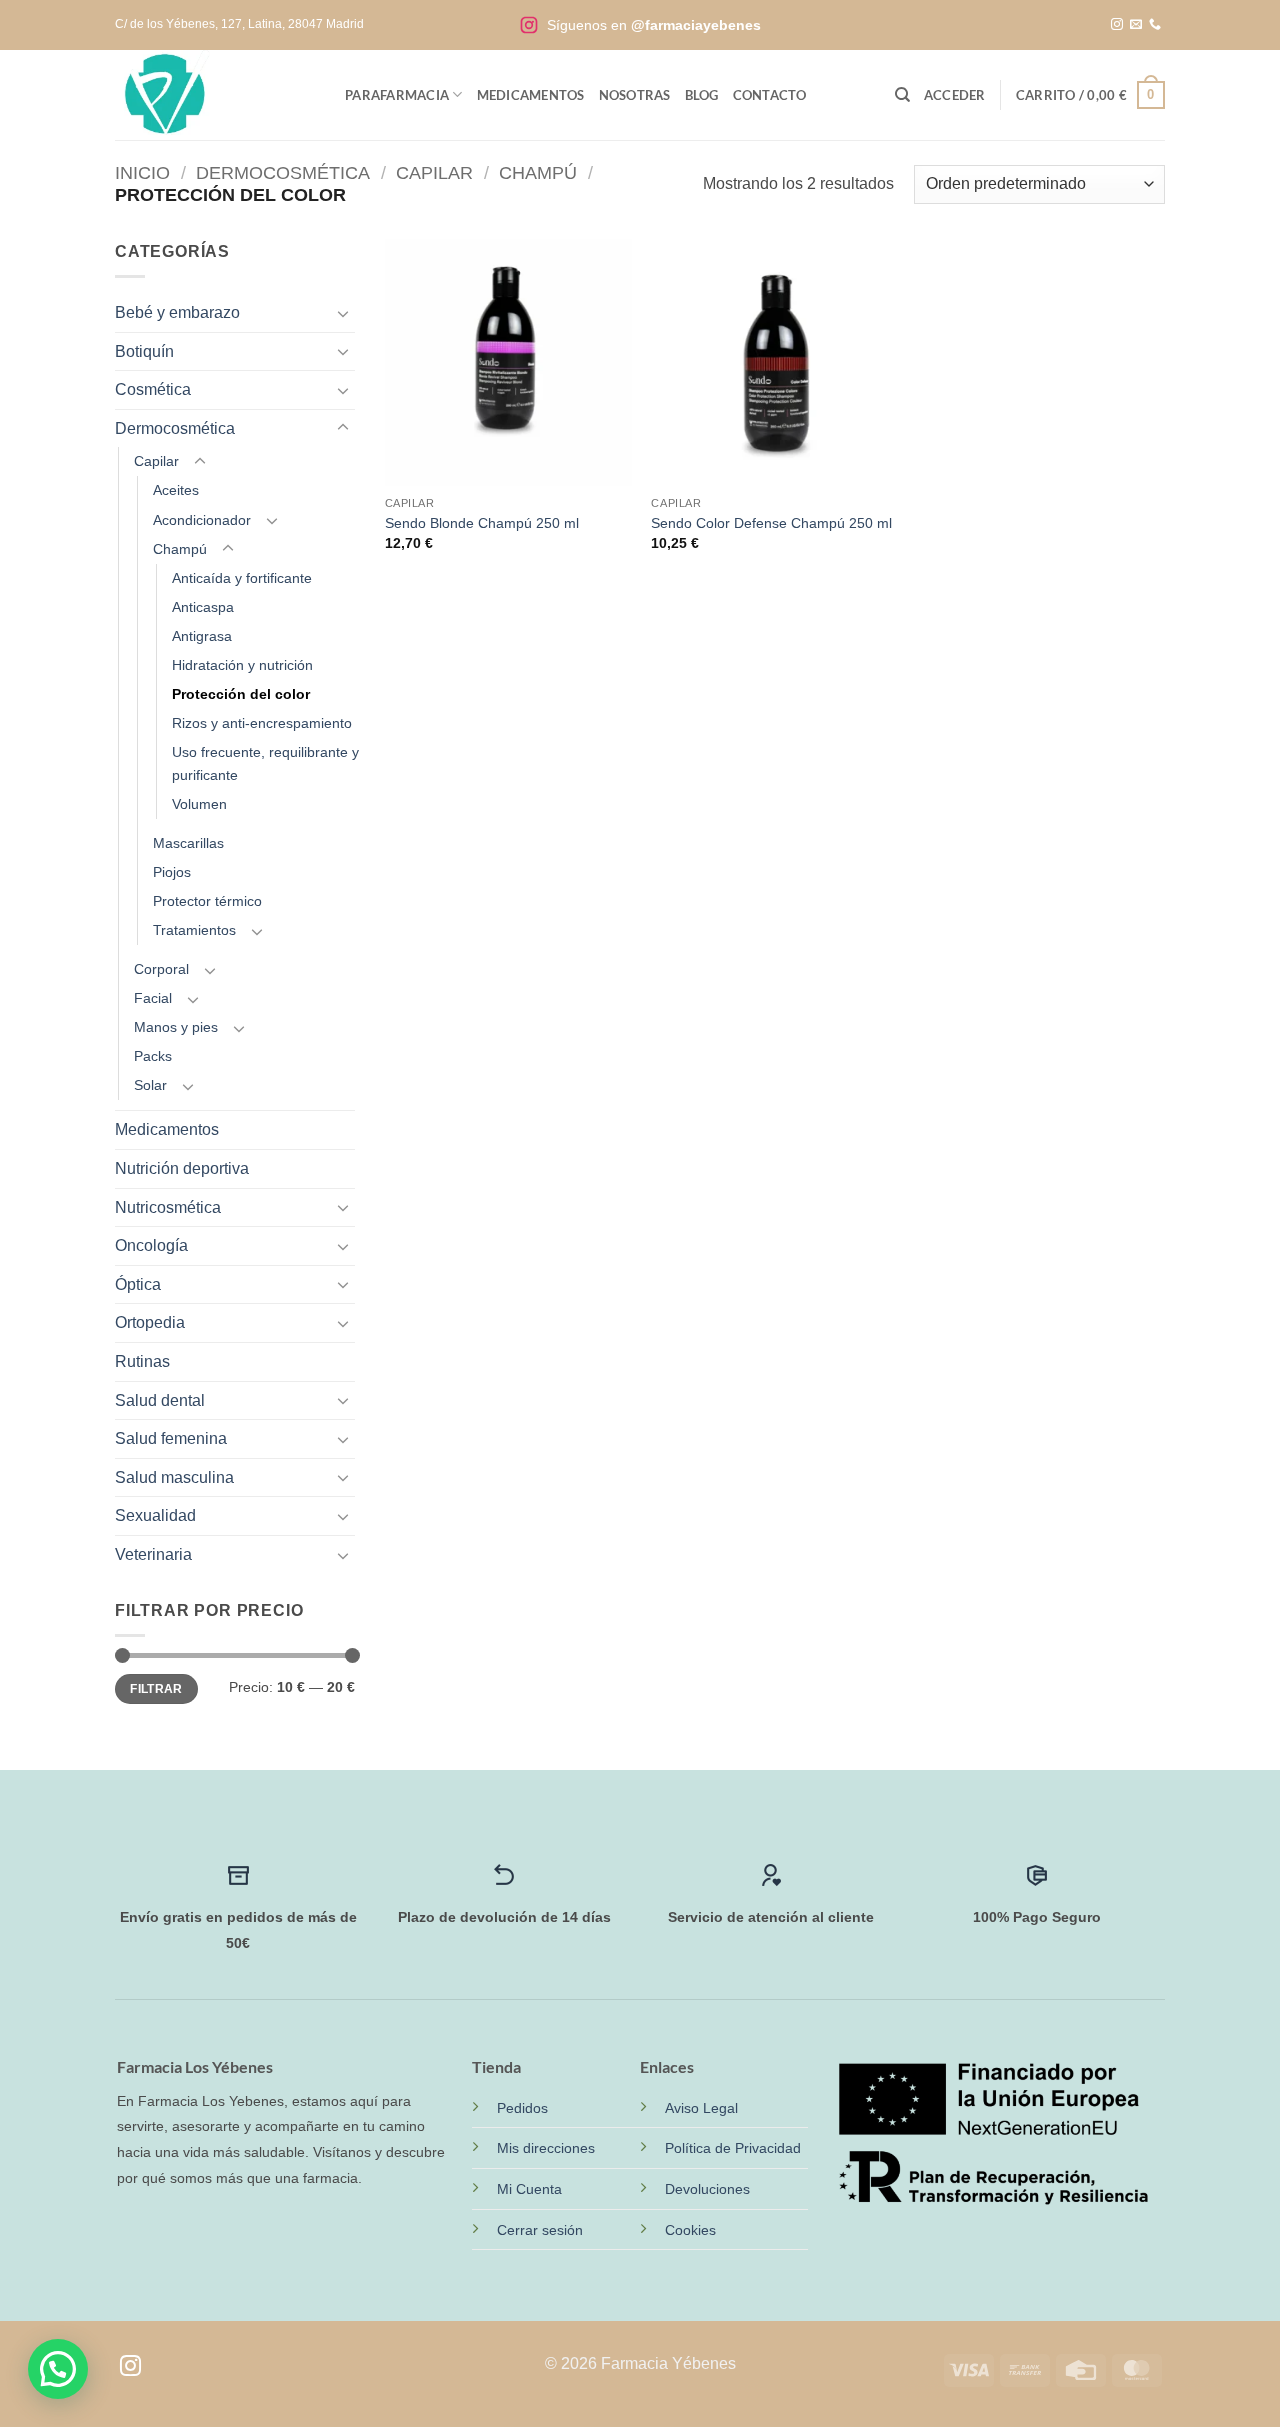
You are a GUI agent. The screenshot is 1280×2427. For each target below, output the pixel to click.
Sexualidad (155, 1515)
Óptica (138, 1284)
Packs (153, 1056)
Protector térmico (207, 901)
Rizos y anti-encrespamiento (262, 723)
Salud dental (160, 1400)
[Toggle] (343, 313)
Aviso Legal (701, 2108)
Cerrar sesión (540, 2230)
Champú (538, 172)
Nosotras (635, 95)
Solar (150, 1085)
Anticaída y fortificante (242, 578)
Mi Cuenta (529, 2189)
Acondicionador (202, 520)
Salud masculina (174, 1477)
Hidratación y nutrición (242, 665)
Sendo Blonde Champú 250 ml (482, 523)
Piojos (172, 872)
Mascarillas (188, 843)
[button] (955, 95)
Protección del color (241, 694)
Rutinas (142, 1361)
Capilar (434, 172)
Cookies (690, 2230)
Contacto (770, 95)
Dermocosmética (283, 172)
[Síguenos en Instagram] (1117, 25)
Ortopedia (150, 1322)
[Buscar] (902, 95)
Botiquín (144, 351)
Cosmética (153, 389)
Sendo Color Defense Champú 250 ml (771, 523)
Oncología (151, 1245)
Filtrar (156, 1689)
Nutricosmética (168, 1207)
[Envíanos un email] (1136, 25)
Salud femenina (171, 1438)
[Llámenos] (1155, 25)
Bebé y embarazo (177, 312)
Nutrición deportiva (182, 1168)
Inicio (142, 172)
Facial (153, 998)
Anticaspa (203, 607)
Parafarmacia (397, 95)
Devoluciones (707, 2189)
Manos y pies (176, 1027)
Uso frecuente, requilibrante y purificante (265, 763)
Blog (702, 95)
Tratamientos (194, 930)
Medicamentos (531, 95)
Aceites (176, 490)
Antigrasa (202, 636)
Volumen (199, 804)
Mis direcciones (546, 2148)
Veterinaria (153, 1554)
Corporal (161, 969)
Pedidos (522, 2108)
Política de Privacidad (733, 2148)
